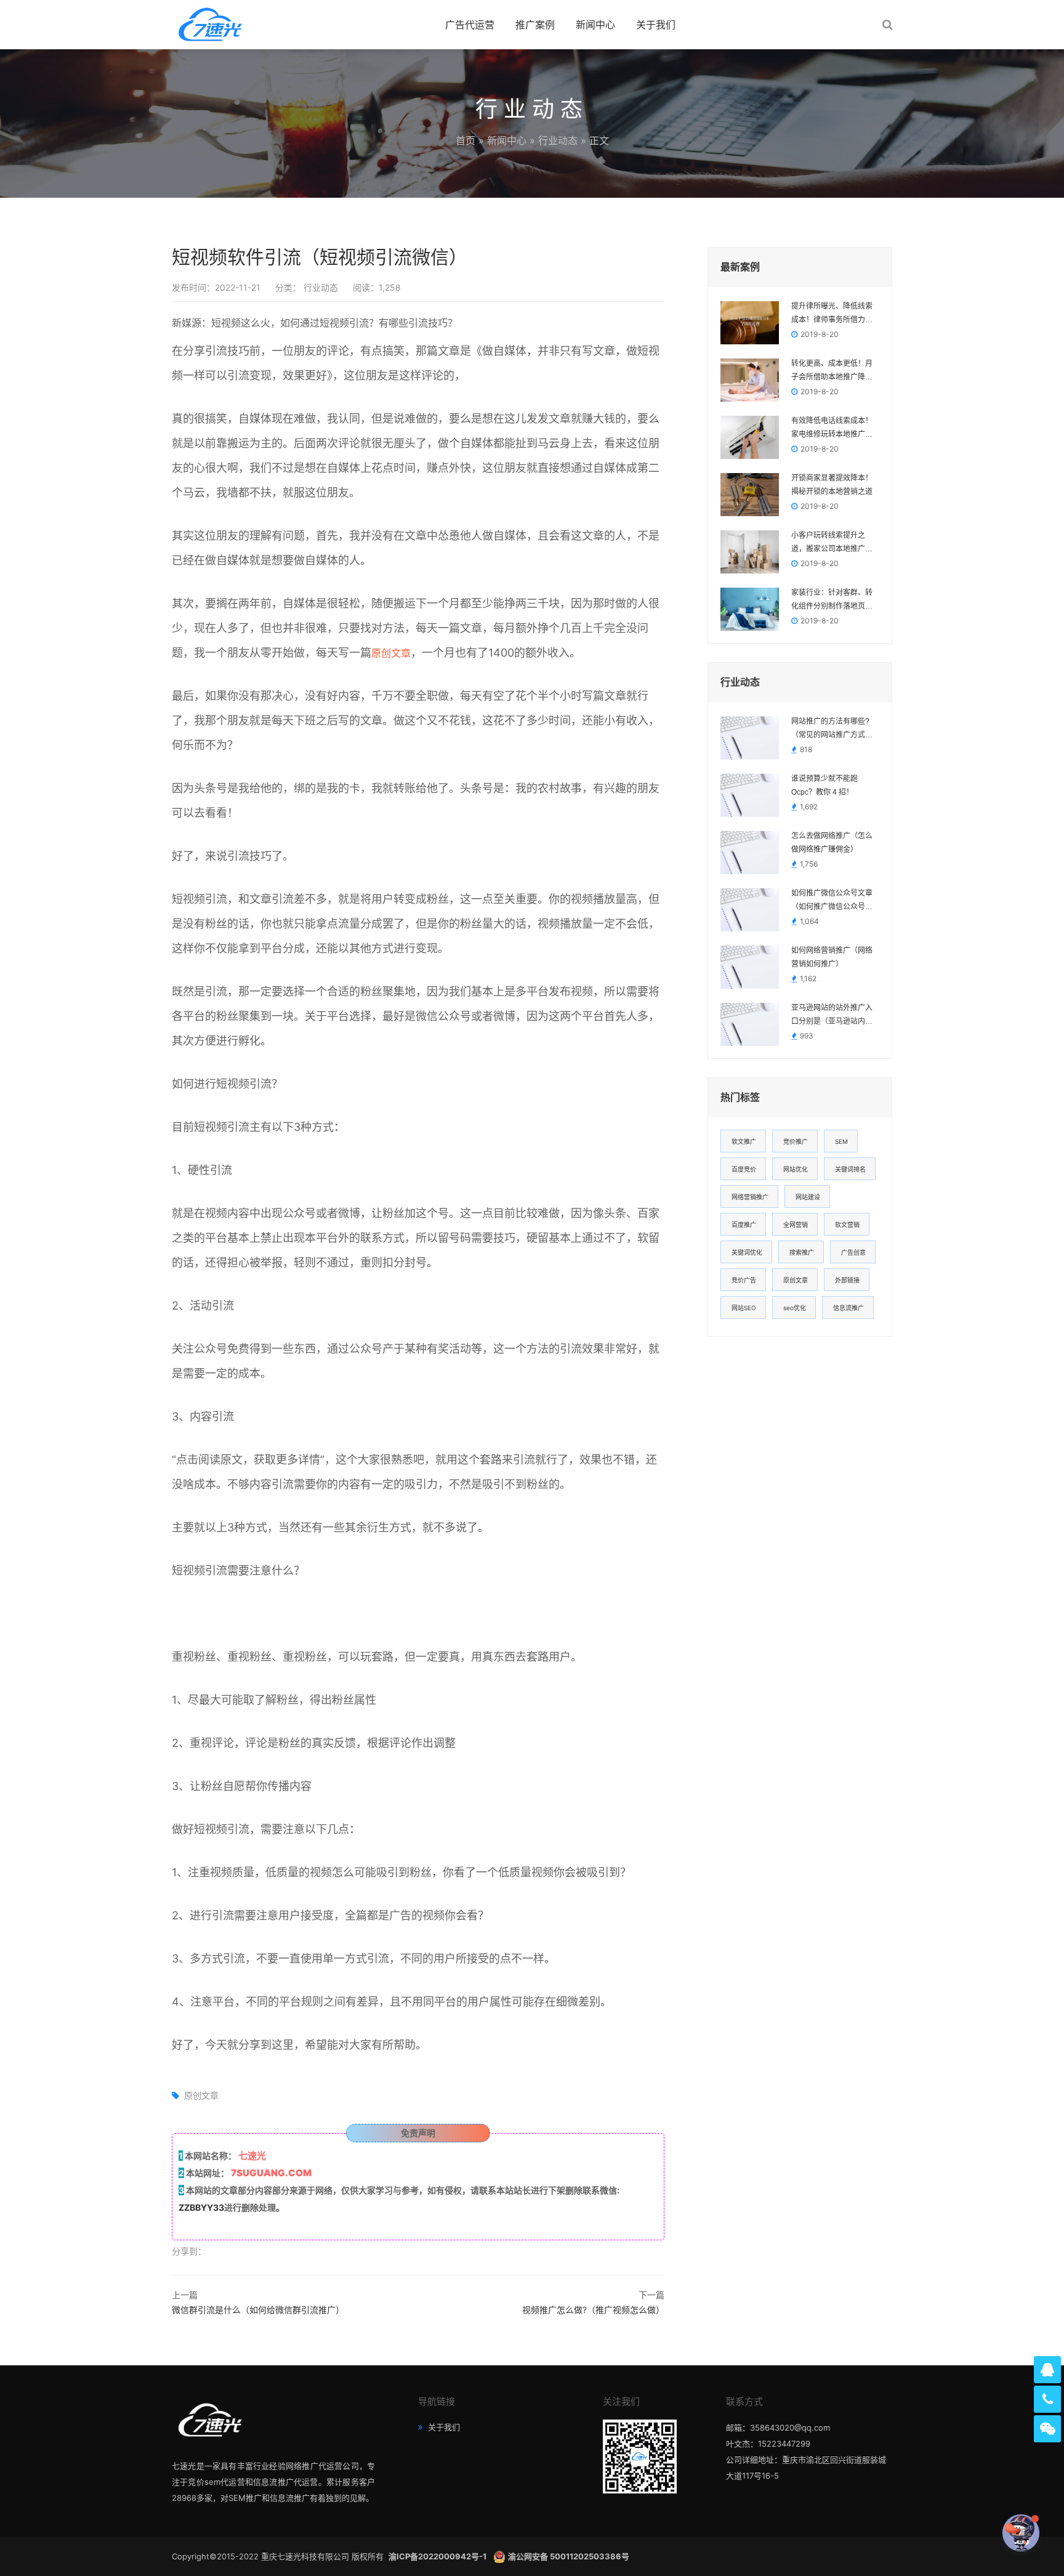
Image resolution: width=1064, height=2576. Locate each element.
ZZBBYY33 (201, 2207)
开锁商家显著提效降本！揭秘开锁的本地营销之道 (832, 485)
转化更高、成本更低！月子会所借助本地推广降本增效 (832, 371)
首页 (465, 140)
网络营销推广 (750, 1197)
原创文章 (391, 653)
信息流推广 (848, 1308)
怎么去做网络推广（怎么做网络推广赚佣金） (832, 843)
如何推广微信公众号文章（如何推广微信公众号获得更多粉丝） (832, 901)
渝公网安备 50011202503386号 (569, 2556)
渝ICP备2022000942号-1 (438, 2556)
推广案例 (535, 25)
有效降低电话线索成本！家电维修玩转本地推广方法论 (832, 429)
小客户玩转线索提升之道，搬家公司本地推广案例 (832, 543)
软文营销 (847, 1225)
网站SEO (744, 1308)
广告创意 (853, 1252)
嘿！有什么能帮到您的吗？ (951, 2533)
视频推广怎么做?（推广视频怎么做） (593, 2310)
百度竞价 (744, 1169)
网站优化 (796, 1169)
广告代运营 (470, 25)
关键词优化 (747, 1252)
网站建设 (808, 1197)
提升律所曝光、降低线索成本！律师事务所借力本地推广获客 (832, 314)
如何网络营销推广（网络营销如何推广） (832, 957)
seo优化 (795, 1308)
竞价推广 (796, 1141)
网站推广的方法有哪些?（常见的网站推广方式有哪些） (832, 729)
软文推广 (744, 1141)
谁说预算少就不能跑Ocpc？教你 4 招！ (824, 785)
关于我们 (656, 25)
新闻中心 (595, 25)
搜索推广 (802, 1252)
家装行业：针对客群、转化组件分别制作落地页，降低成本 (832, 601)
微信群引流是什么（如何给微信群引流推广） (258, 2310)
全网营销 (796, 1225)
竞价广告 (744, 1280)
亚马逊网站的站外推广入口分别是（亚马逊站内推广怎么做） (832, 1016)
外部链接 (847, 1280)
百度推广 (744, 1225)
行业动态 (558, 140)
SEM (841, 1141)
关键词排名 (850, 1169)
